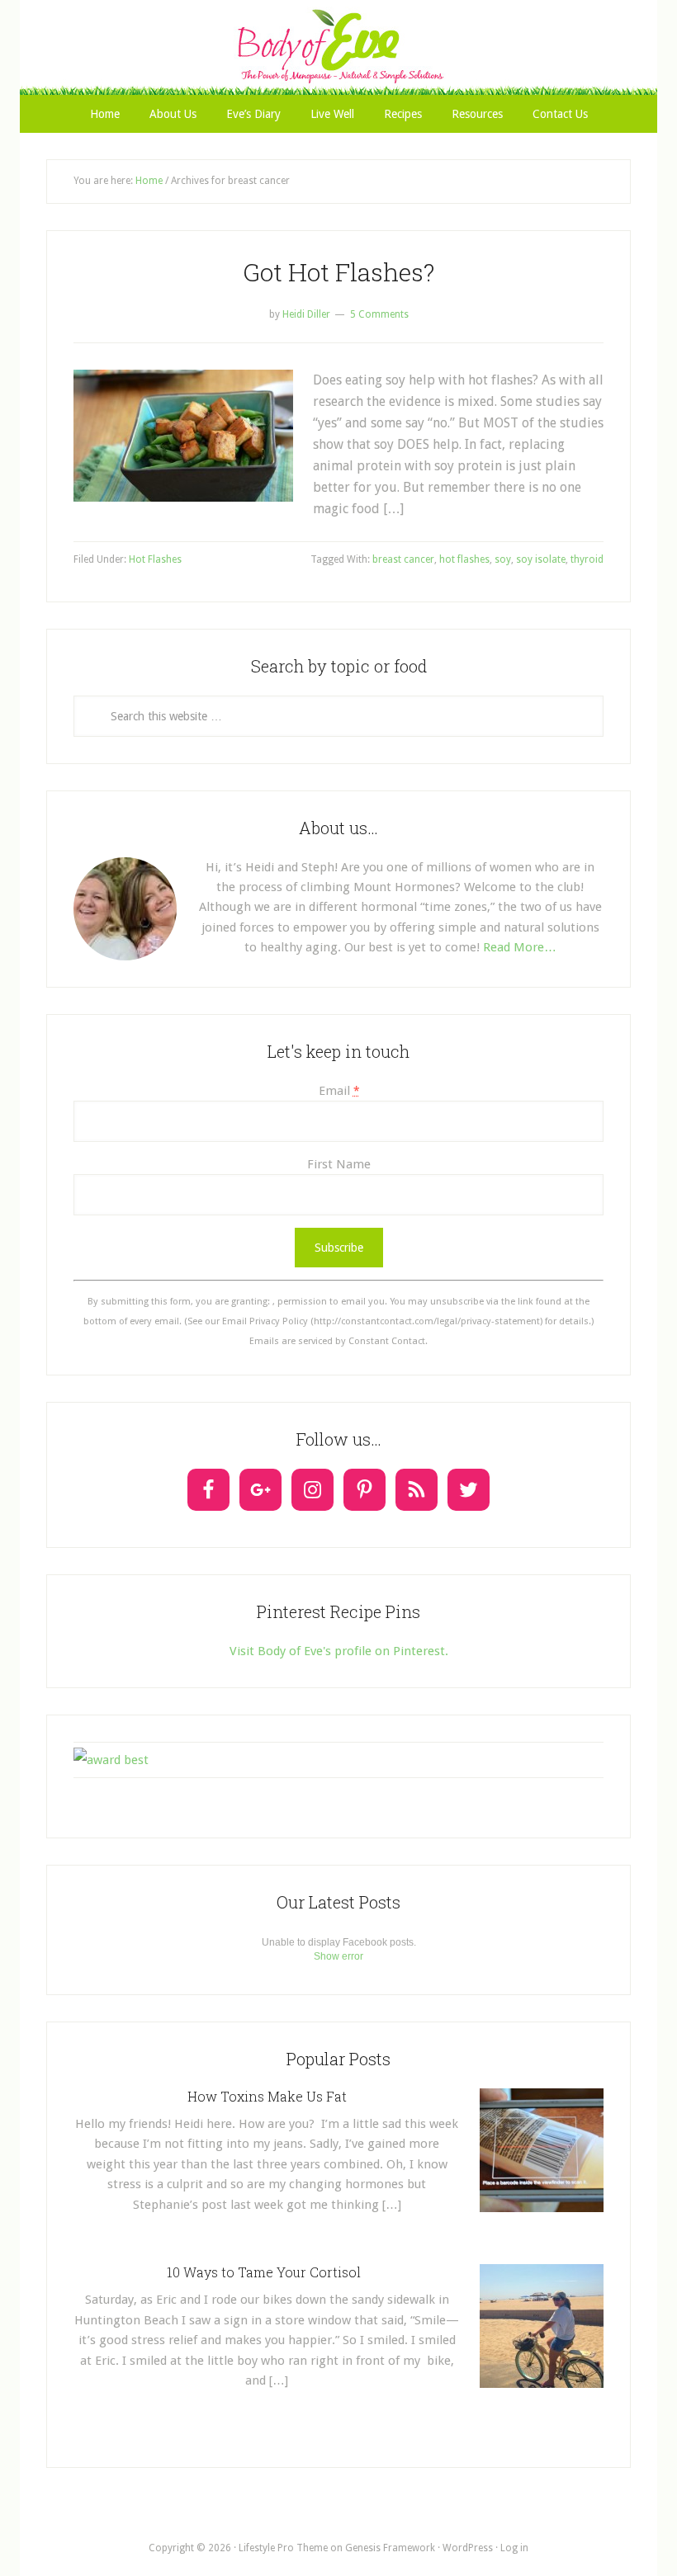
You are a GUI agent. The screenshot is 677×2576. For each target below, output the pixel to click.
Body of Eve (338, 45)
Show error (338, 1956)
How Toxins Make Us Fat (267, 2096)
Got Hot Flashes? (338, 272)
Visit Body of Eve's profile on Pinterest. (339, 1651)
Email (339, 1091)
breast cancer (403, 559)
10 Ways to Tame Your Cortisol (267, 2272)
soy (503, 559)
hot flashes (464, 559)
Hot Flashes (155, 559)
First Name (339, 1164)
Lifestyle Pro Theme (283, 2548)
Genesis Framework (390, 2548)
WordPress (468, 2548)
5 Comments (379, 314)
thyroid (587, 559)
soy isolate (541, 559)
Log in (514, 2548)
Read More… (520, 947)
